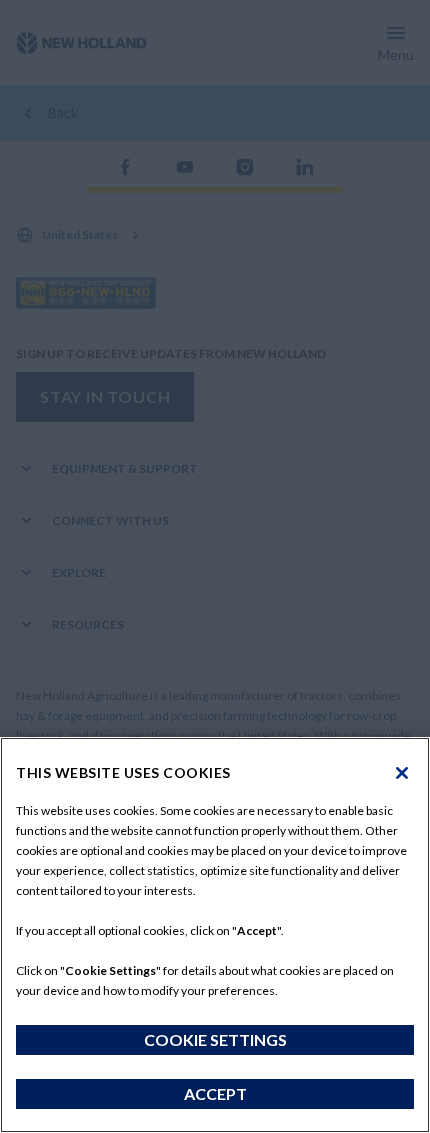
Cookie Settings (215, 1039)
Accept (215, 1093)
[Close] (402, 773)
